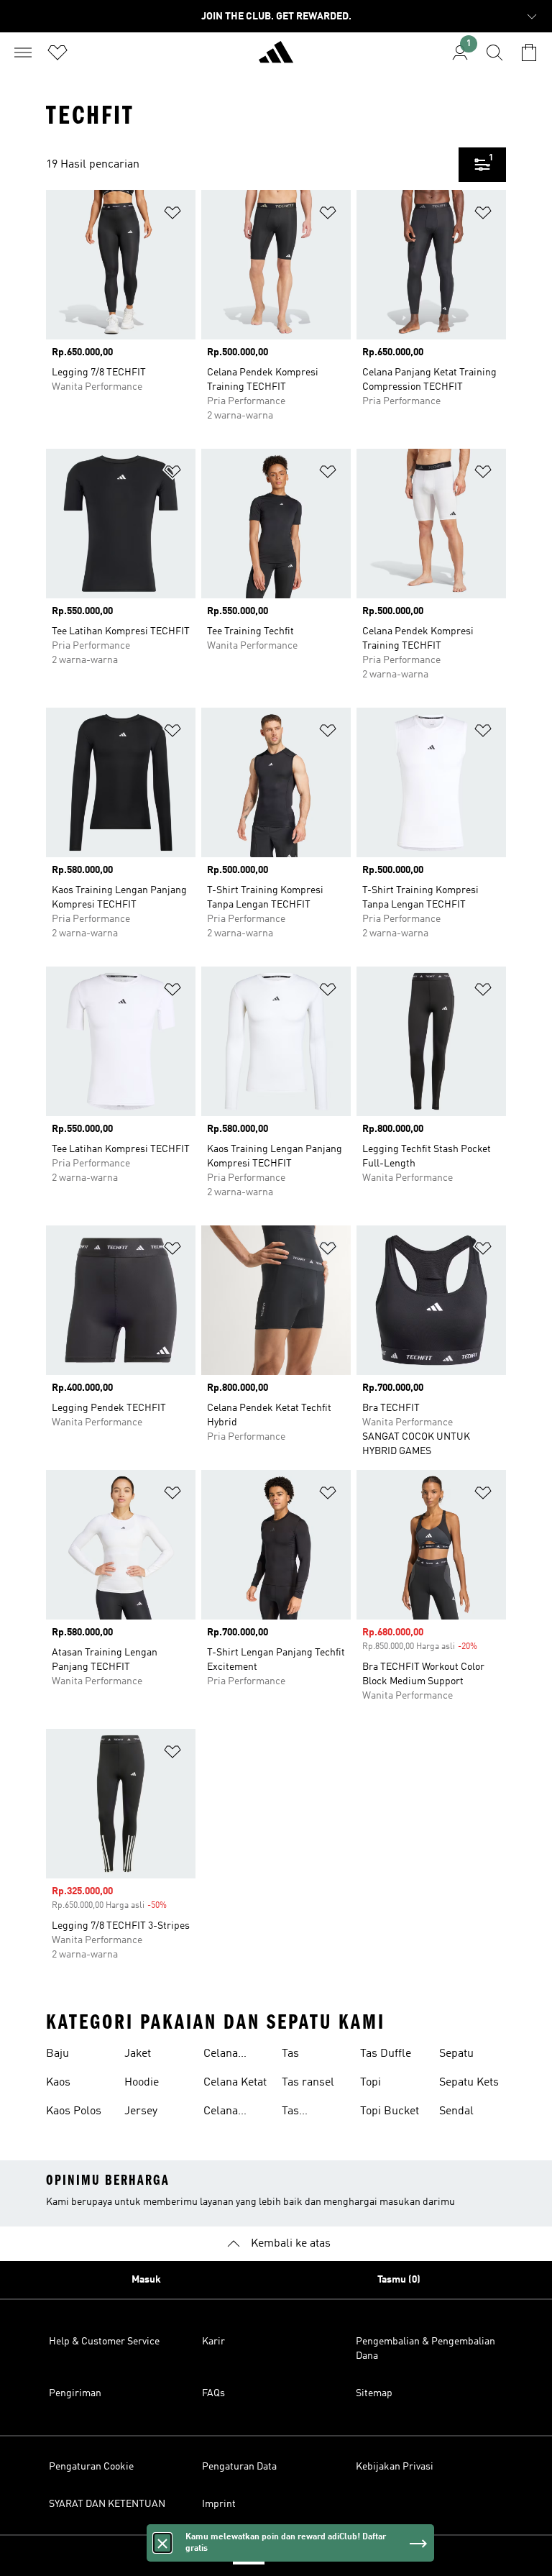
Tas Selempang (310, 2113)
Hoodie (142, 2083)
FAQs (213, 2393)
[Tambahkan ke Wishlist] (172, 215)
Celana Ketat (235, 2083)
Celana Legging (224, 2055)
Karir (213, 2342)
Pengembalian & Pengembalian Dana (425, 2349)
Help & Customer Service (104, 2342)
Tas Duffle (386, 2054)
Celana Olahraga (226, 2113)
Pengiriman (75, 2393)
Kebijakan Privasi (395, 2467)
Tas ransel (308, 2083)
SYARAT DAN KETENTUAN (107, 2504)
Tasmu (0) (399, 2280)
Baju (57, 2054)
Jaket (138, 2054)
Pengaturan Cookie (91, 2467)
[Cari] (494, 52)
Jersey (141, 2111)
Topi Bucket (390, 2111)
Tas (290, 2054)
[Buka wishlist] (57, 52)
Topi (371, 2083)
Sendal (456, 2111)
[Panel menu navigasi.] (23, 52)
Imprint (219, 2504)
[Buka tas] (529, 52)
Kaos (58, 2083)
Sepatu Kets (469, 2083)
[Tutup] (162, 2543)
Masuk (146, 2280)
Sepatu (456, 2054)
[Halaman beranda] (276, 58)
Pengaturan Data (239, 2467)
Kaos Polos (74, 2111)
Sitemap (374, 2393)
